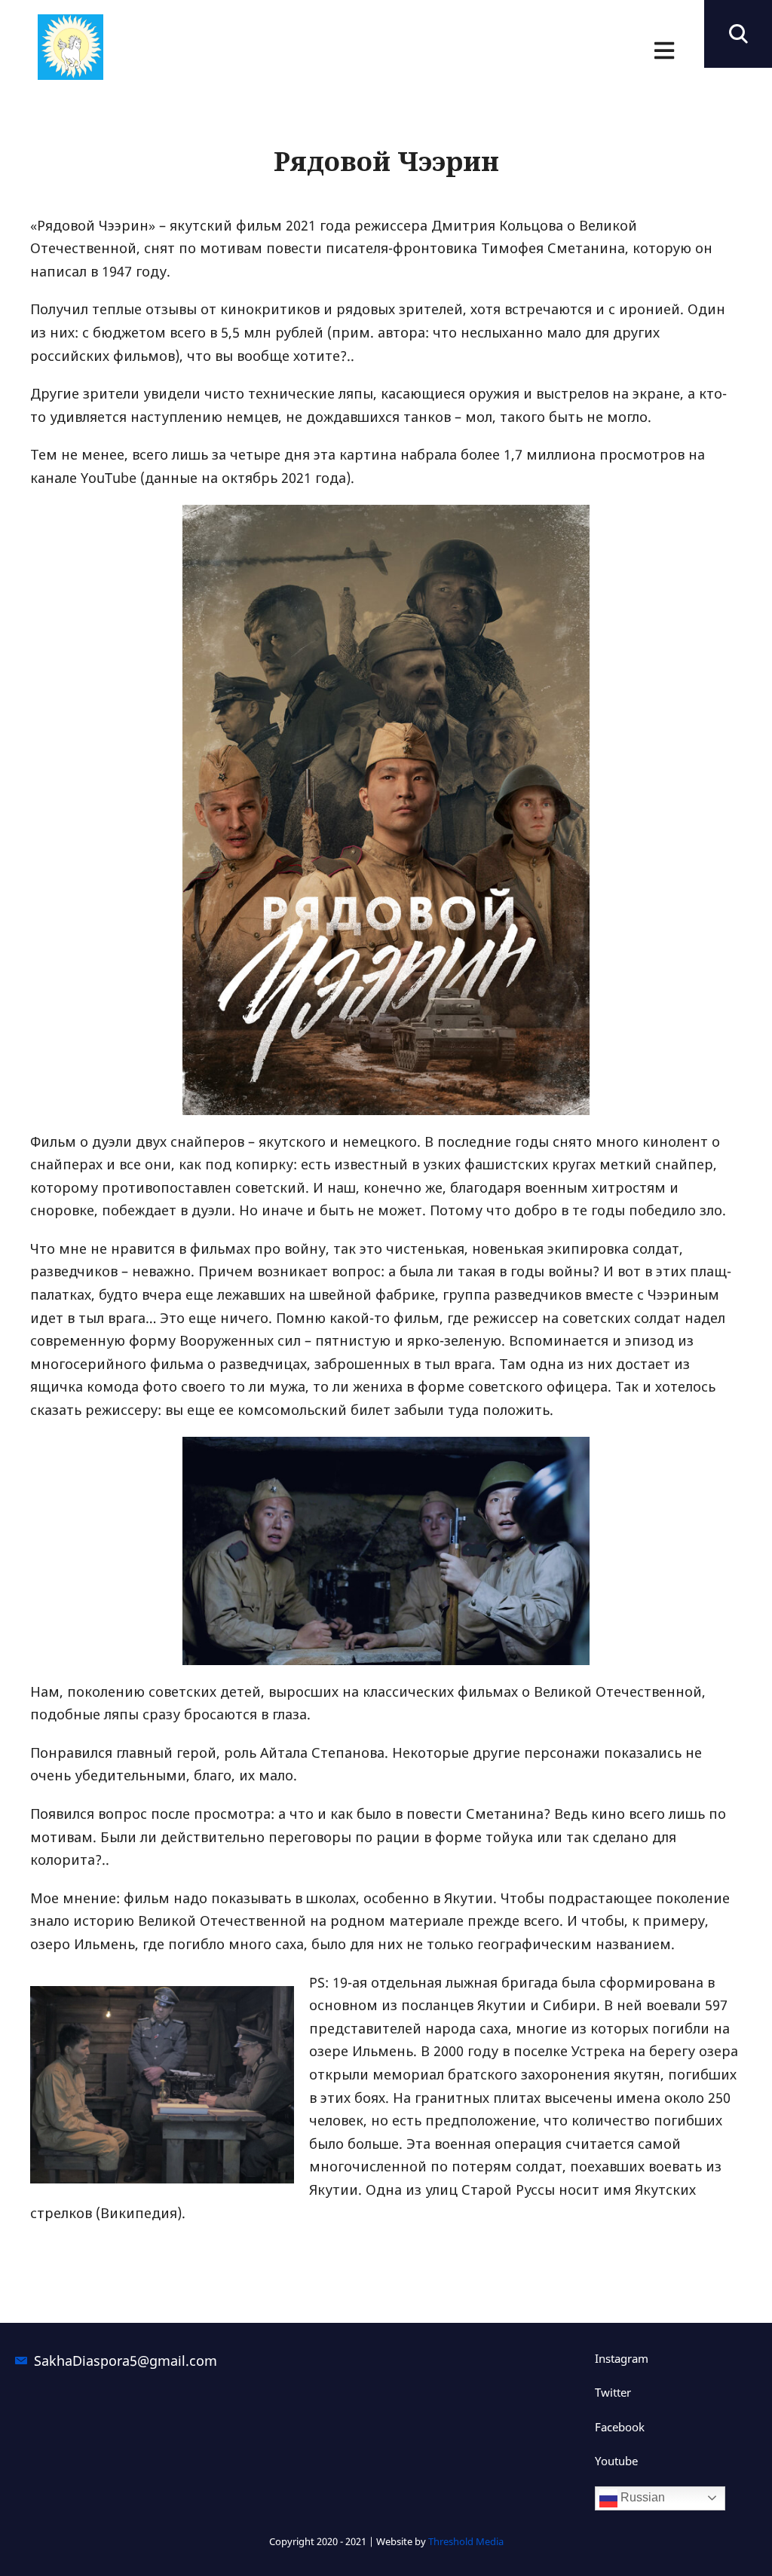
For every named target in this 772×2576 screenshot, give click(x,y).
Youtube (616, 2461)
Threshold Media (466, 2541)
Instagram (622, 2358)
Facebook (620, 2427)
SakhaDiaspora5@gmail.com (126, 2361)
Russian (641, 2497)
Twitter (613, 2392)
